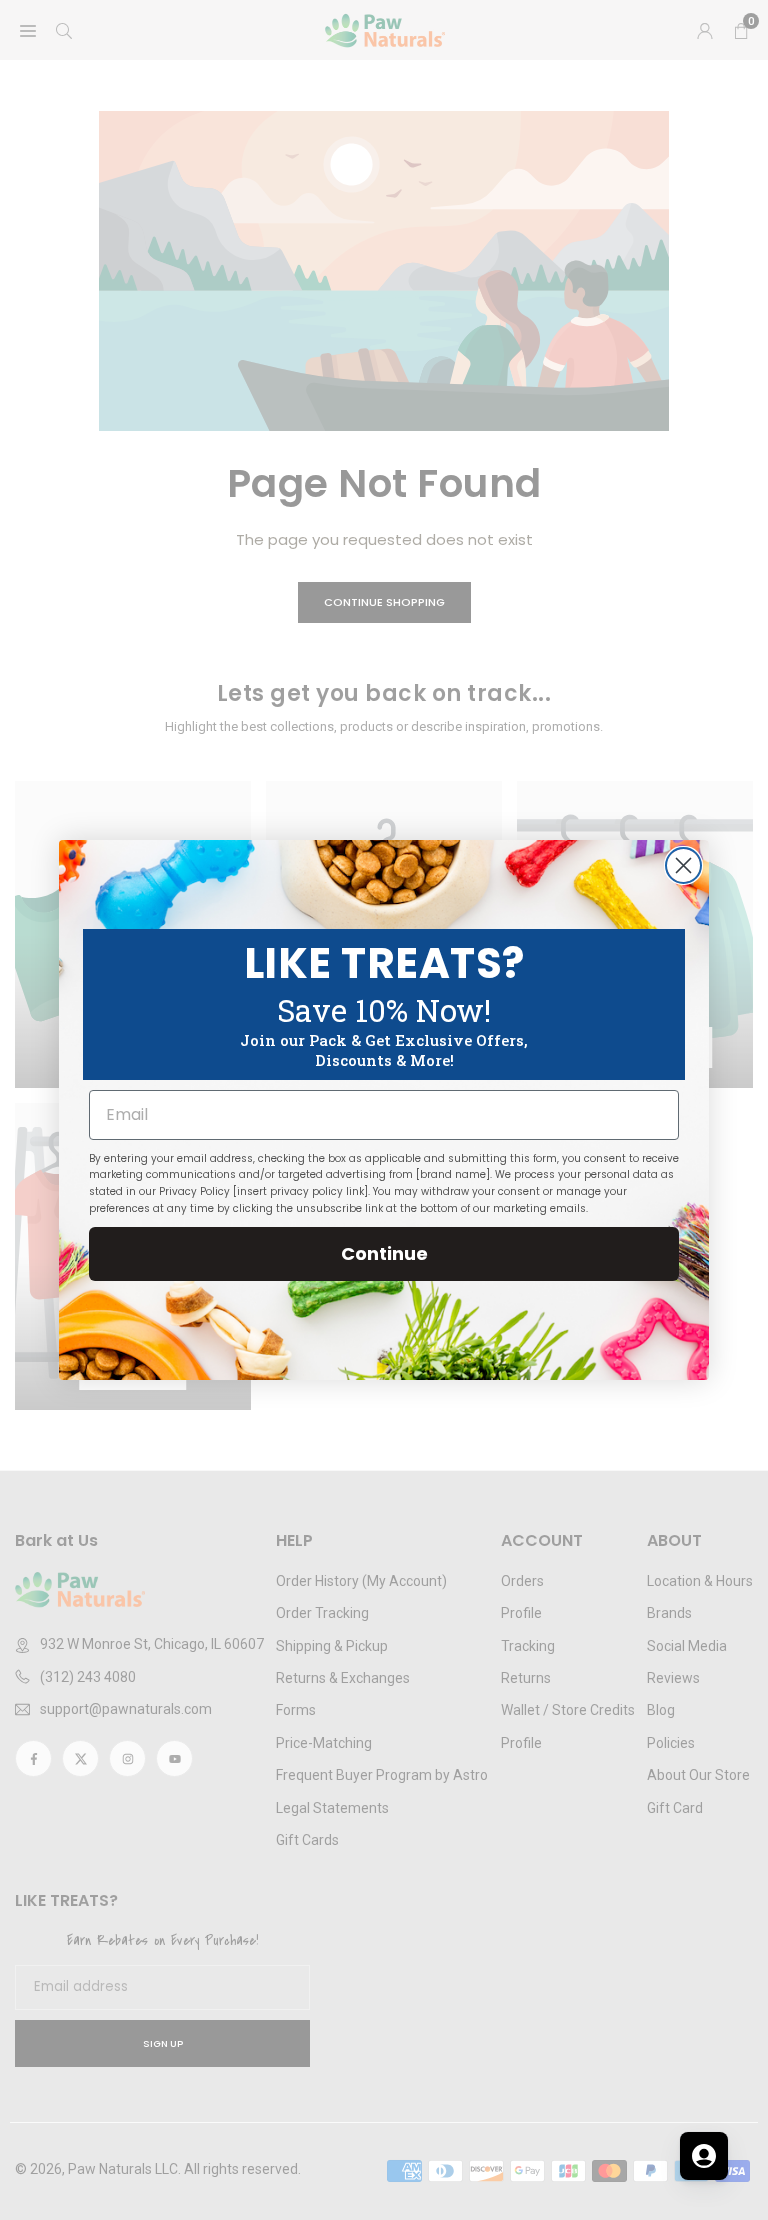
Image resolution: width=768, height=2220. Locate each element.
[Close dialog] (683, 865)
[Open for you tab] (704, 2156)
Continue (384, 1253)
